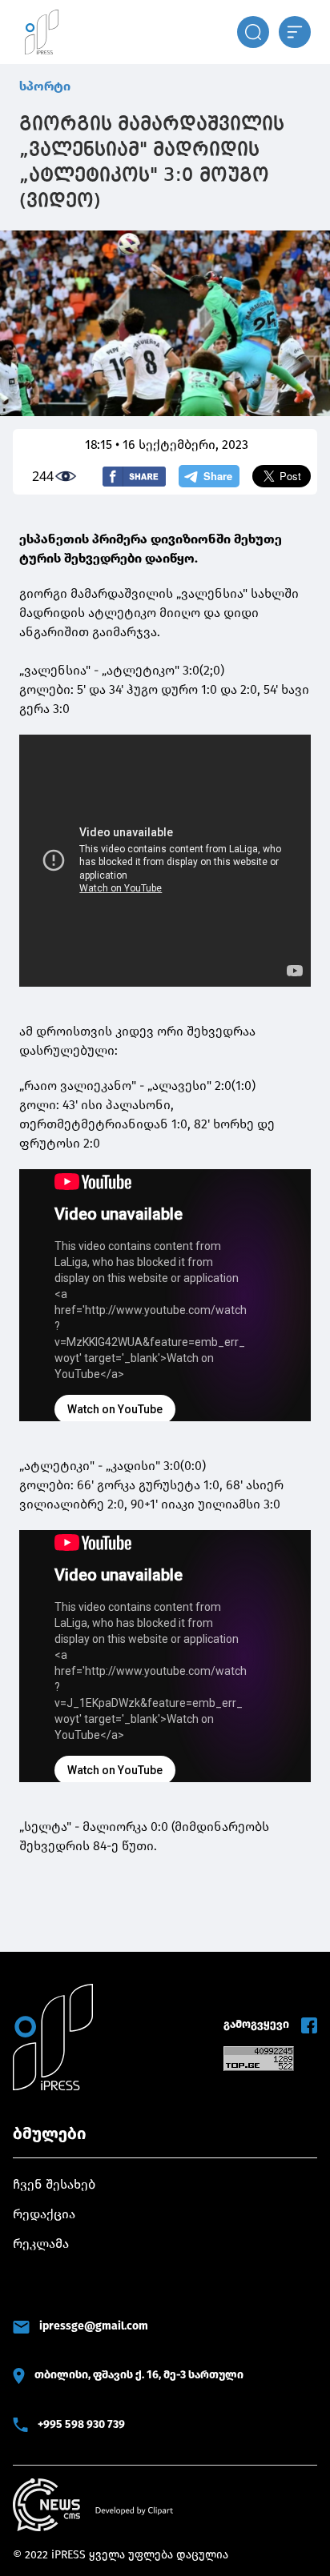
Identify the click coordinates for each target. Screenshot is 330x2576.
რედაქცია (44, 2214)
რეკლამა (41, 2243)
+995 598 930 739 (81, 2424)
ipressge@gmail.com (94, 2326)
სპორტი (45, 86)
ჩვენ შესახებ (54, 2184)
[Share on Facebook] (134, 477)
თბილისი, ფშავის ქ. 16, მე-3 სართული (139, 2375)
